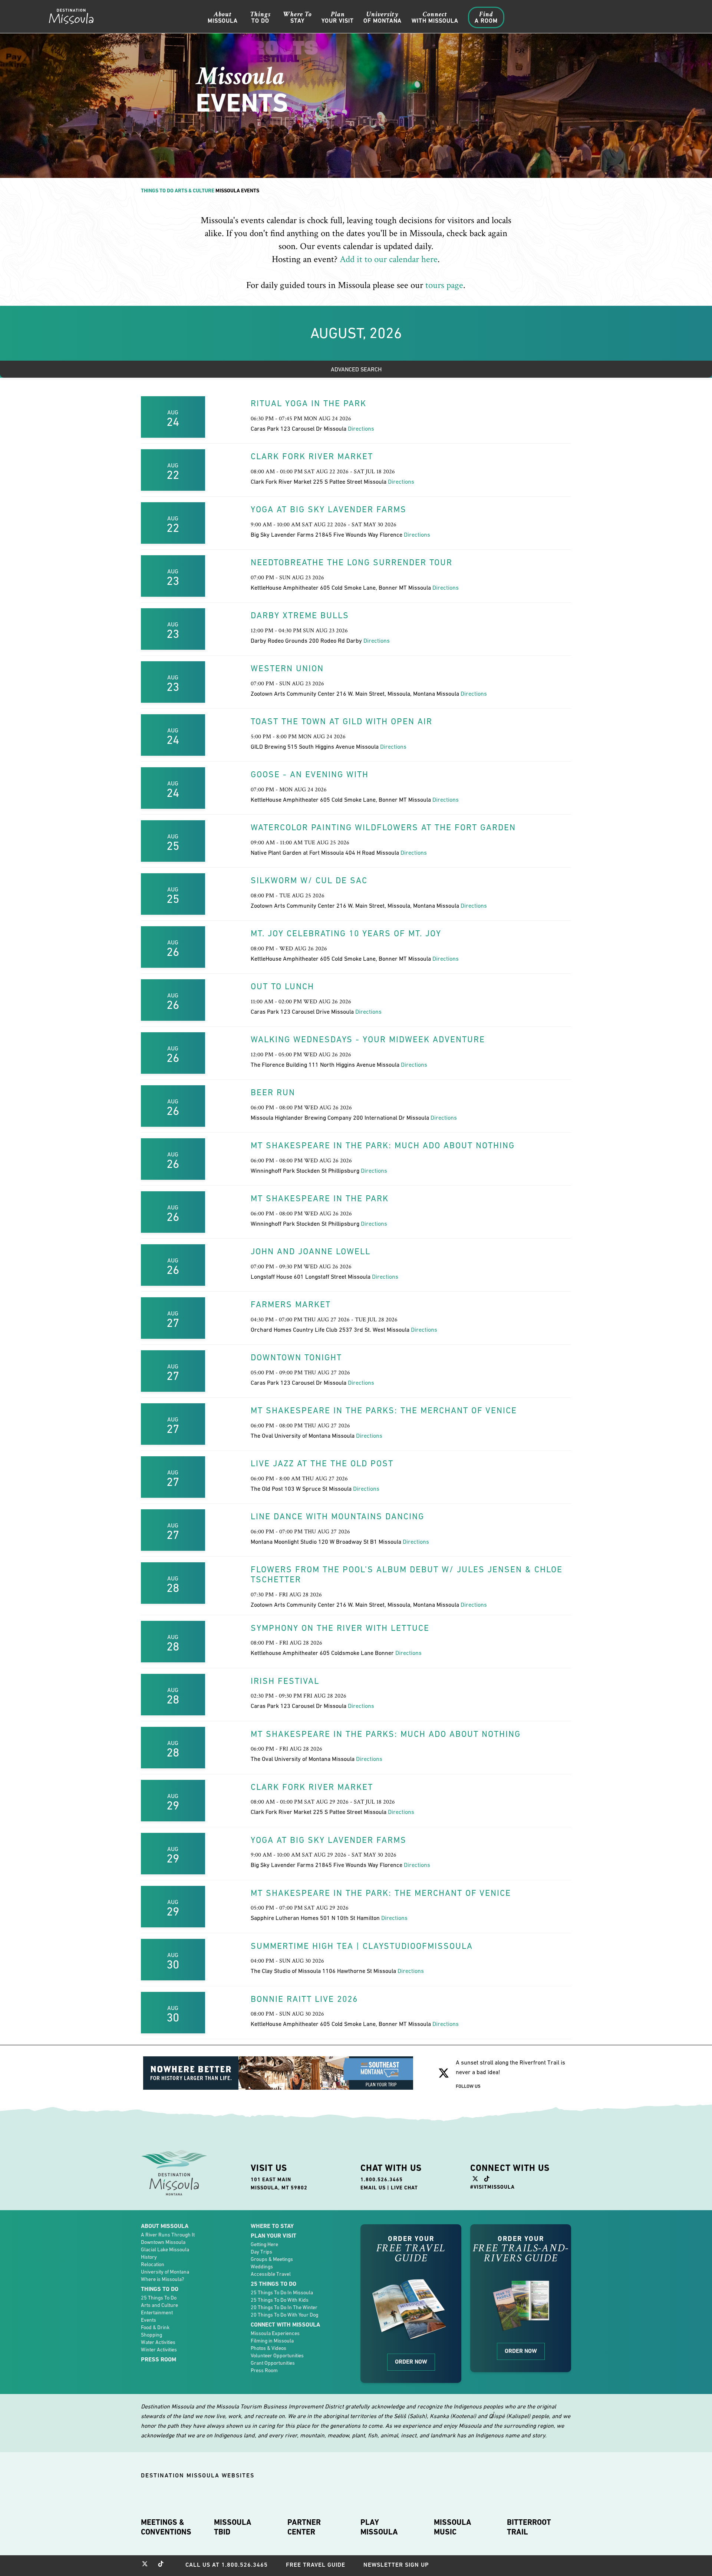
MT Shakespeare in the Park (320, 1198)
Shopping (151, 2335)
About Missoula (165, 2226)
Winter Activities (159, 2350)
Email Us (373, 2188)
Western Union (287, 668)
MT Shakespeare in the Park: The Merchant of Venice (381, 1893)
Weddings (262, 2267)
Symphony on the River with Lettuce (340, 1628)
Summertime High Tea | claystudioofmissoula (362, 1946)
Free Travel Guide (316, 2565)
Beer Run (273, 1092)
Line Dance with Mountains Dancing (337, 1516)
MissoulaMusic (453, 2527)
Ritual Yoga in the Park (309, 403)
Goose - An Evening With (310, 774)
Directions (361, 428)
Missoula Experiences (275, 2333)
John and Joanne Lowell (311, 1251)
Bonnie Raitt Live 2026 (304, 1999)
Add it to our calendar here (389, 259)
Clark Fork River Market (312, 456)
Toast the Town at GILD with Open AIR (342, 721)
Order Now (411, 2362)
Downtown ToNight (296, 1357)
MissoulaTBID (233, 2527)
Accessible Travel (271, 2274)
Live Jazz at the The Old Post (322, 1463)
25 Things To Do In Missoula (282, 2292)
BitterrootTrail (529, 2527)
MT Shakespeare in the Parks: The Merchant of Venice (384, 1410)
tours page (444, 285)
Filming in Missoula (272, 2341)
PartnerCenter (304, 2527)
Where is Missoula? (162, 2279)
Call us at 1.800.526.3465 (227, 2565)
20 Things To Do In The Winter (284, 2307)
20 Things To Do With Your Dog (284, 2315)
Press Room (159, 2359)
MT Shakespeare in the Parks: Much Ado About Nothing (386, 1734)
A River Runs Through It (168, 2235)
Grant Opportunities (273, 2363)
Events (149, 2320)
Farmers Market (291, 1304)
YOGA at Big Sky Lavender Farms (329, 509)
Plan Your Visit (273, 2236)
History (149, 2257)
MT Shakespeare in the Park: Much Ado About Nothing (383, 1145)
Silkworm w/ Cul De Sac (309, 880)
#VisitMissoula (492, 2187)
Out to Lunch (282, 986)
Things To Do (157, 191)
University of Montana (165, 2272)
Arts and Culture (159, 2305)
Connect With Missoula (285, 2325)
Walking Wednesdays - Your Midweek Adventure (368, 1039)
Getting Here (264, 2244)
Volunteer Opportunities (277, 2355)
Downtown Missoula (163, 2242)
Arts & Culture (195, 191)
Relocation (153, 2264)
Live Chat (404, 2188)
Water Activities (158, 2342)
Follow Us (468, 2086)
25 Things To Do (159, 2298)
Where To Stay (272, 2226)
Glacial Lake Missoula (165, 2249)
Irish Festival (285, 1681)
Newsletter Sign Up (396, 2565)
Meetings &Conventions (166, 2527)
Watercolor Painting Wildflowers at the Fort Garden (383, 827)
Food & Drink (155, 2327)
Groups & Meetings (272, 2259)
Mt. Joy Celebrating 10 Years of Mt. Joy (346, 933)
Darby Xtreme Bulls (300, 615)
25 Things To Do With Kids (280, 2300)
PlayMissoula (379, 2527)
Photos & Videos (268, 2348)
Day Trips (261, 2252)
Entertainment (157, 2312)
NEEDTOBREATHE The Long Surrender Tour (352, 562)
